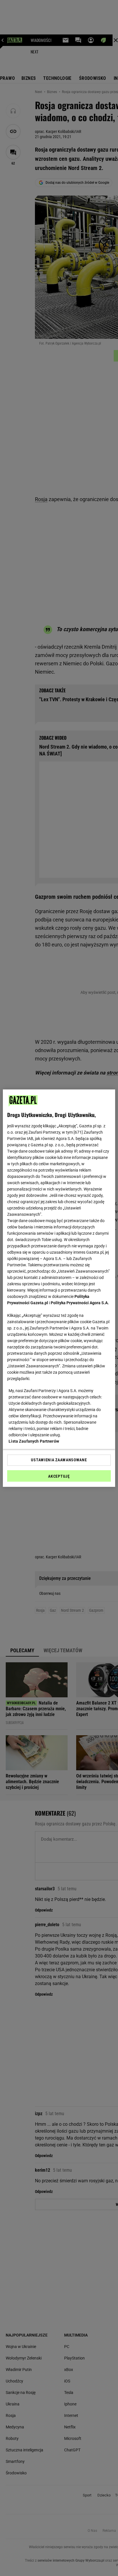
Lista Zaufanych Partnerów (34, 1441)
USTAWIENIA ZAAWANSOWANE (59, 1460)
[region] (59, 1288)
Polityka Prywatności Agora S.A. (80, 1303)
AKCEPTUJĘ (59, 1476)
